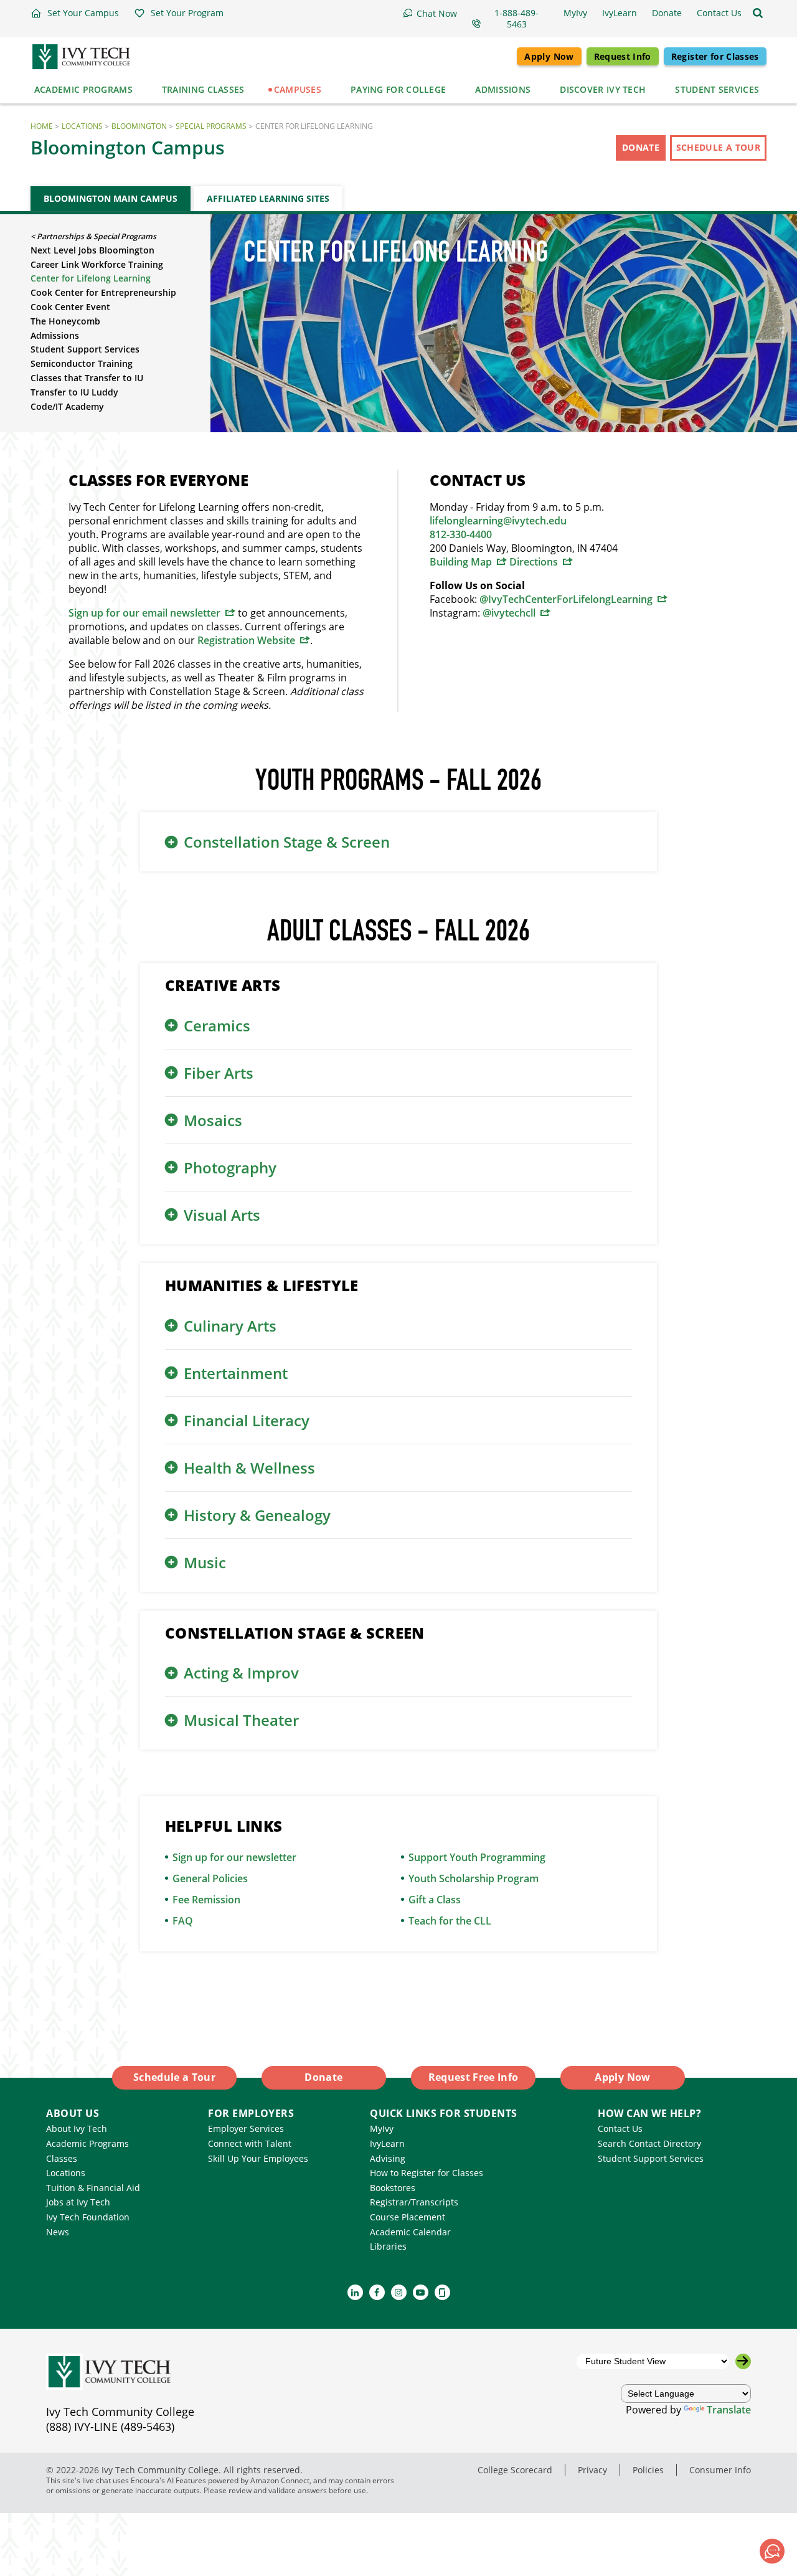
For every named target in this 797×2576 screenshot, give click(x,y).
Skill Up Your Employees (258, 2158)
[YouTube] (421, 2292)
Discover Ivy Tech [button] (603, 89)
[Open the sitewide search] (758, 13)
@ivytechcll (509, 613)
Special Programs (211, 126)
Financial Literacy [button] (247, 1420)
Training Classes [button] (203, 89)
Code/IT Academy (67, 406)
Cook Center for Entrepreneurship (103, 292)
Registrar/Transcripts (414, 2202)
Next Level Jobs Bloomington (92, 250)
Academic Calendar (410, 2232)
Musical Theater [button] (241, 1720)
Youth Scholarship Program (474, 1878)
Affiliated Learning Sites (268, 198)
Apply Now (549, 56)
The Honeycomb (65, 321)
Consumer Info (720, 2470)
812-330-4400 (461, 534)
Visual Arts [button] (222, 1215)
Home (42, 126)
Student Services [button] (717, 89)
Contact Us (620, 2129)
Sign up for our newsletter (234, 1857)
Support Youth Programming (477, 1857)
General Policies (210, 1878)
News (58, 2232)
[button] (75, 13)
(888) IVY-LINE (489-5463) (110, 2427)
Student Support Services (85, 349)
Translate (729, 2410)
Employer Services (246, 2129)
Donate (641, 147)
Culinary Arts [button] (230, 1326)
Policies (648, 2470)
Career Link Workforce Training (97, 264)
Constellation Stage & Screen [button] (287, 842)
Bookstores (393, 2188)
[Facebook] (377, 2292)
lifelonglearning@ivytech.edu (498, 521)
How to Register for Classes (427, 2173)
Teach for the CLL (450, 1921)
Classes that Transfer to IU (87, 378)
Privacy (592, 2470)
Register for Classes (715, 56)
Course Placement (408, 2217)
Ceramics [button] (217, 1025)
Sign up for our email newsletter (144, 613)
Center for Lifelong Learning (91, 278)
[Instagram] (399, 2292)
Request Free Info (474, 2077)
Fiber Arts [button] (219, 1073)
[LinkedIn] (355, 2292)
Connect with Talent (250, 2143)
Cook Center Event (70, 307)
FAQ (183, 1921)
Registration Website (246, 640)
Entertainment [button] (236, 1373)
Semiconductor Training (82, 363)
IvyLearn (387, 2143)
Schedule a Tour (718, 147)
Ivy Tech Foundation (88, 2217)
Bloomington (139, 126)
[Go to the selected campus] (743, 2361)
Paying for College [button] (398, 89)
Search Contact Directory (649, 2143)
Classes (62, 2158)
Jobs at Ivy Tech (78, 2202)
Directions (534, 562)
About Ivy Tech (77, 2129)
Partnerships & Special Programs (97, 236)
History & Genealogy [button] (257, 1515)
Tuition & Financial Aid (93, 2188)
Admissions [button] (503, 89)
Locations (82, 126)
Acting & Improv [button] (241, 1673)
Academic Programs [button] (83, 89)
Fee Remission (206, 1900)
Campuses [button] (298, 89)
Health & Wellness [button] (249, 1468)
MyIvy (382, 2129)
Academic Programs (87, 2143)
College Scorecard (515, 2470)
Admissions (55, 335)
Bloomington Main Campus (111, 198)
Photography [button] (230, 1167)
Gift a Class (435, 1900)
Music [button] (205, 1562)
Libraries (388, 2246)
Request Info (623, 56)
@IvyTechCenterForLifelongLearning (566, 599)
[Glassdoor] (442, 2292)
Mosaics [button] (213, 1120)
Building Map (461, 562)
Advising (388, 2158)
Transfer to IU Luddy (74, 392)
